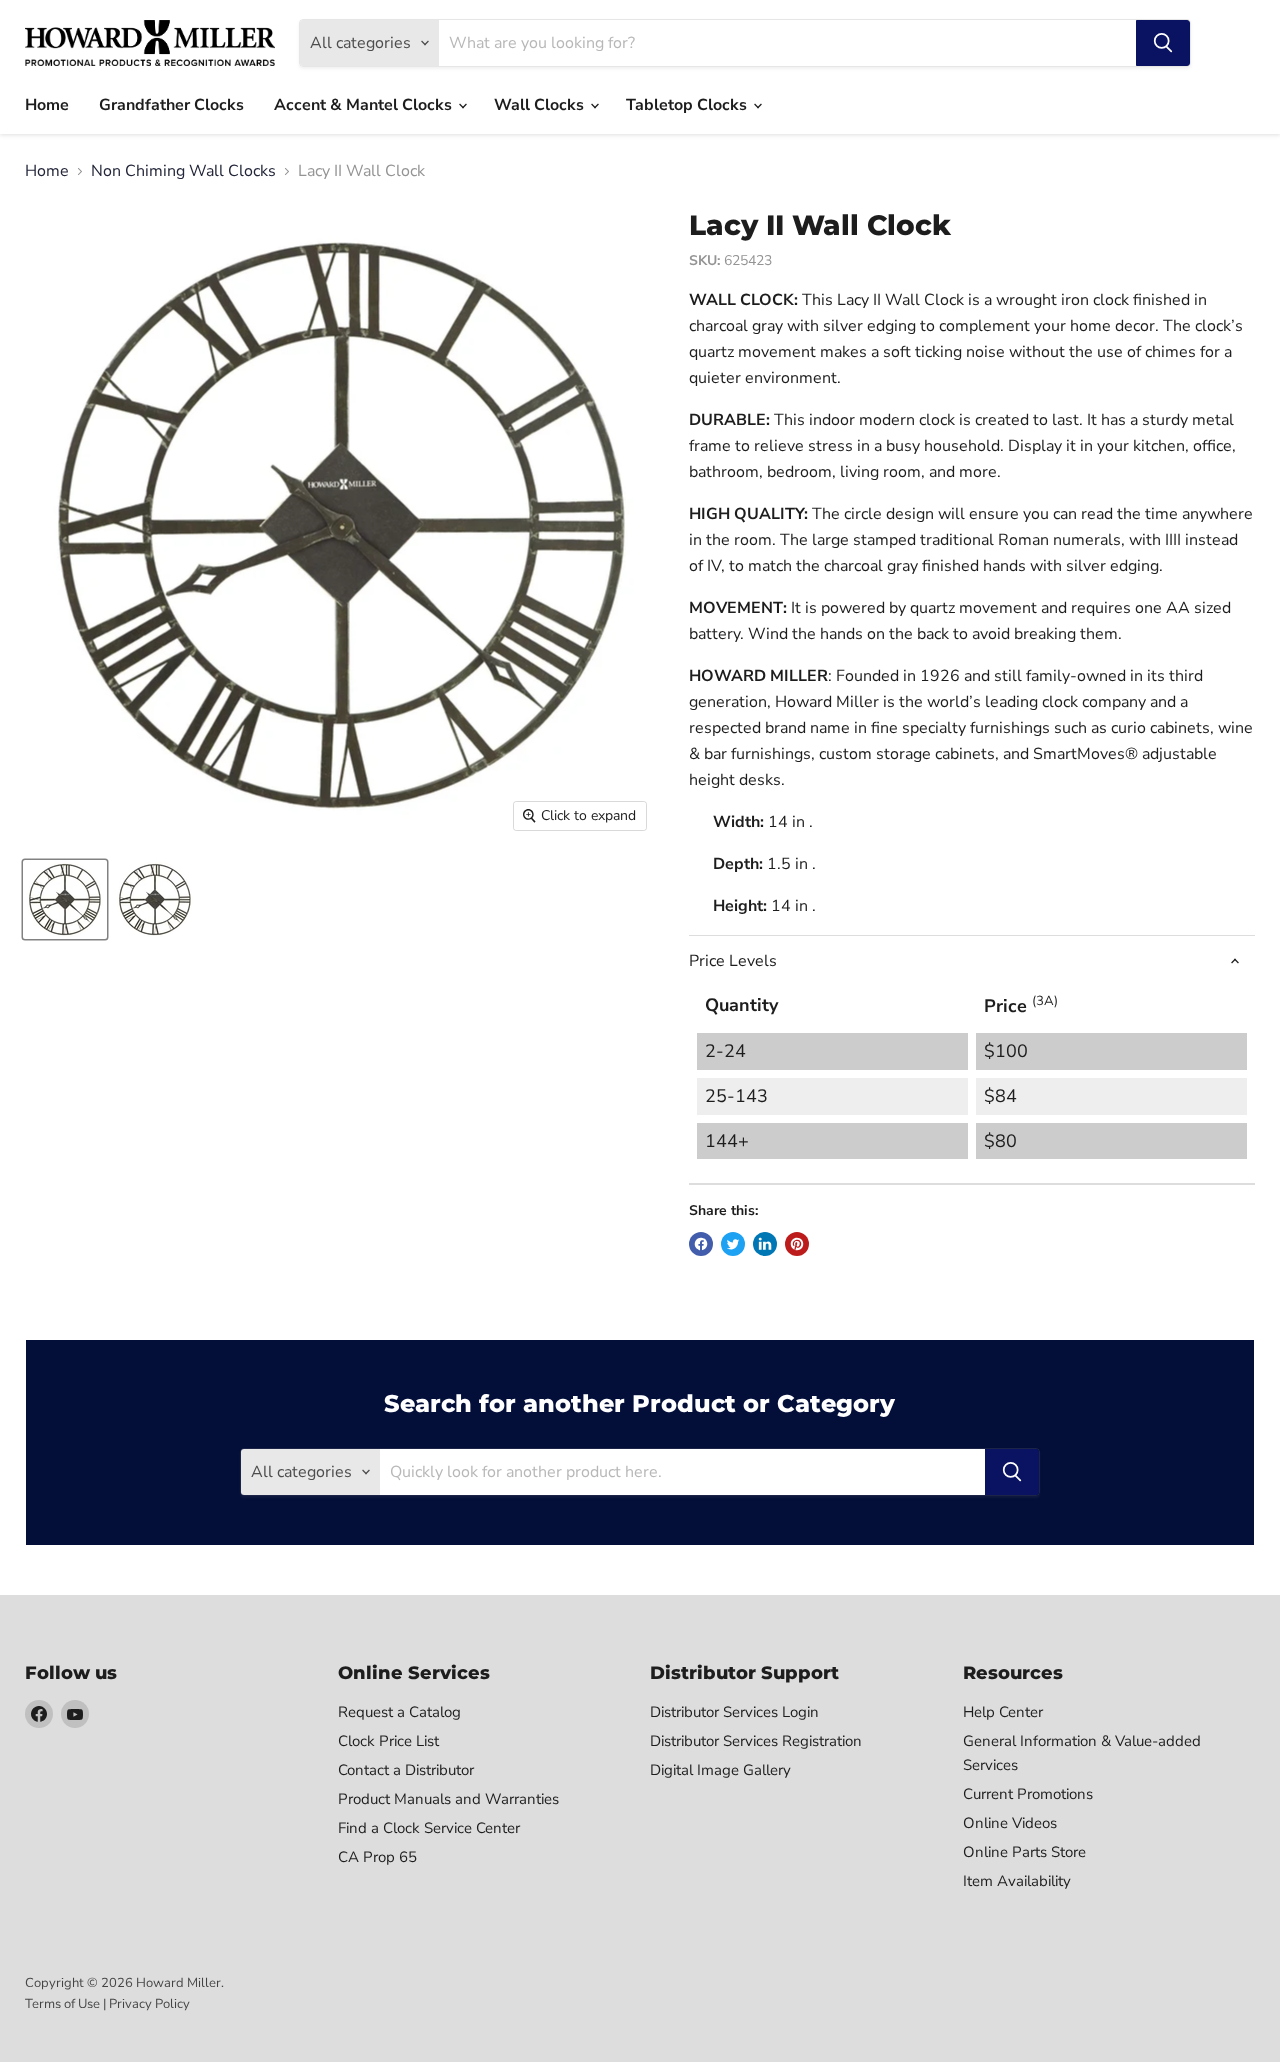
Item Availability (1017, 1881)
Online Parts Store (1024, 1852)
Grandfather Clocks (171, 105)
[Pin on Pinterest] (797, 1244)
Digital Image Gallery (720, 1770)
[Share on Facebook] (701, 1244)
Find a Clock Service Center (429, 1828)
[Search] (1163, 43)
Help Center (1003, 1712)
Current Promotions (1028, 1794)
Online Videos (1010, 1823)
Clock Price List (388, 1741)
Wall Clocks (541, 105)
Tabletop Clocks (688, 105)
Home (47, 105)
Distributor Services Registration (756, 1741)
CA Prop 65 (377, 1857)
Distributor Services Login (734, 1712)
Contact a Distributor (406, 1770)
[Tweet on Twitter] (733, 1244)
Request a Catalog (399, 1712)
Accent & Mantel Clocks (365, 105)
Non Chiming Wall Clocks (183, 171)
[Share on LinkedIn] (765, 1244)
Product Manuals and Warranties (448, 1799)
